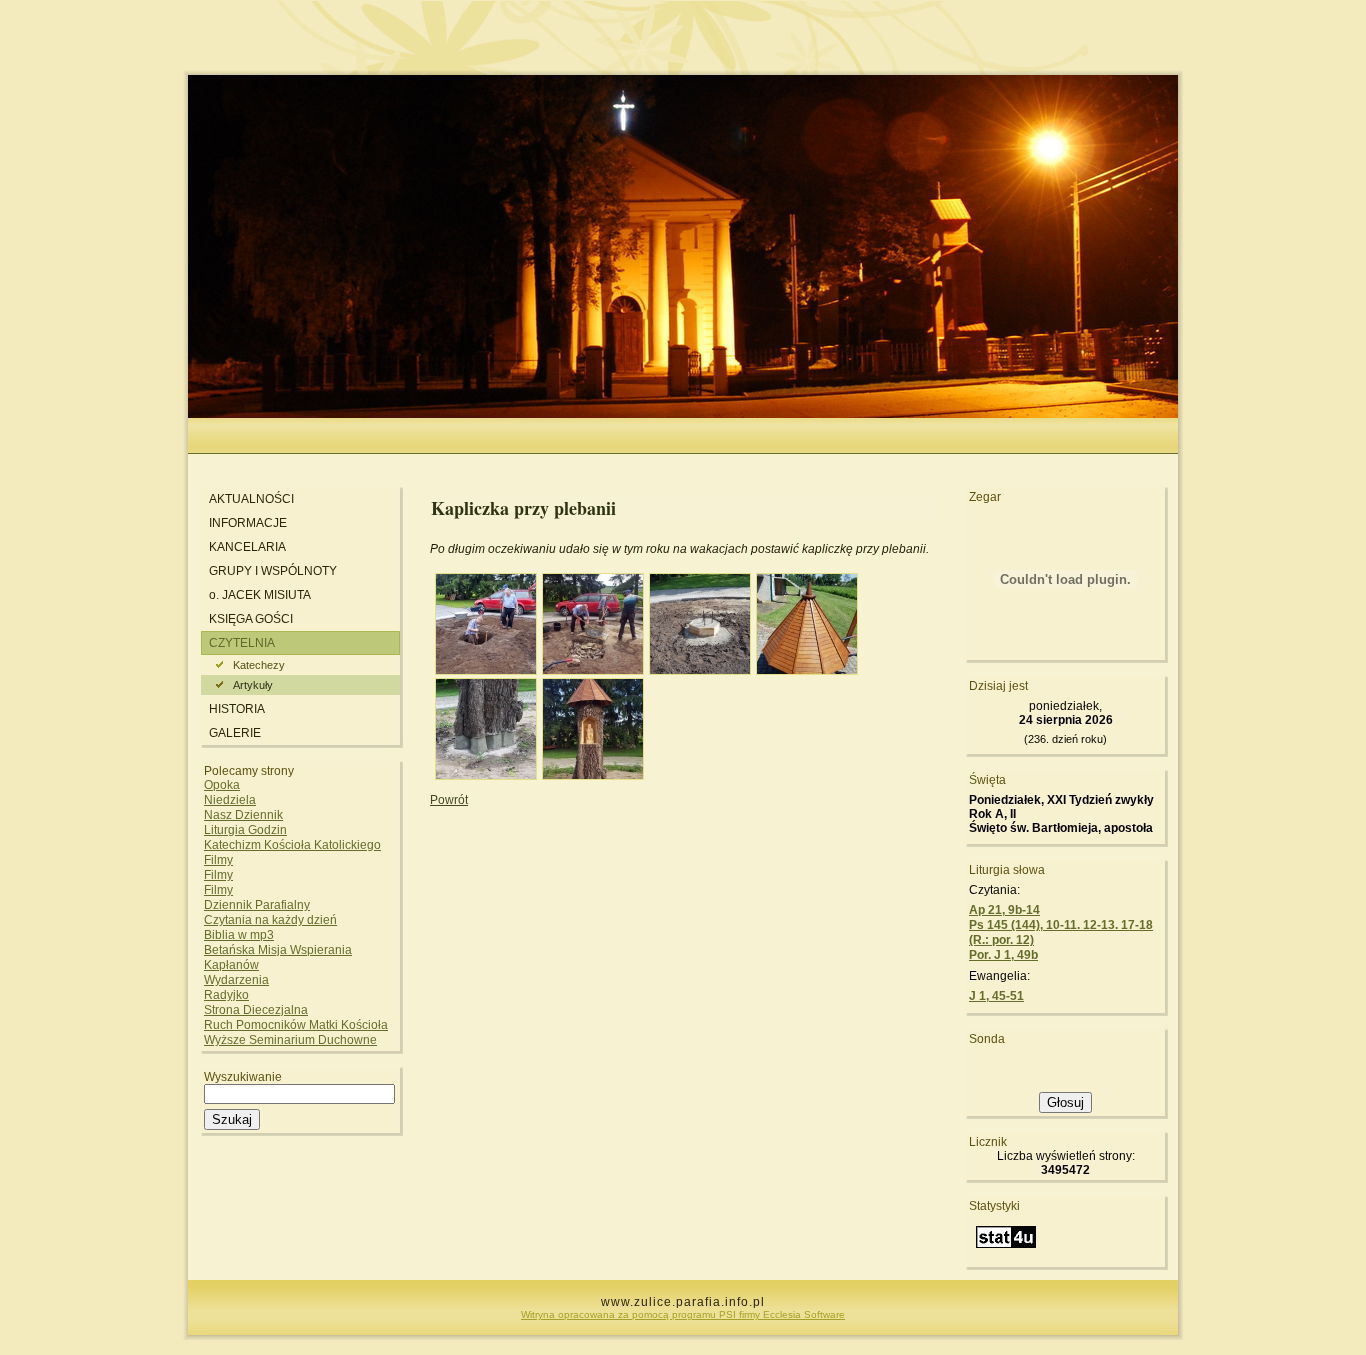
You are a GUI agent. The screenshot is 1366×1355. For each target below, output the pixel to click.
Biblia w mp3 (239, 935)
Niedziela (230, 800)
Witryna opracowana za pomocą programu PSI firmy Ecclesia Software (683, 1314)
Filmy (218, 860)
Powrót (449, 800)
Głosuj (1065, 1102)
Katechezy (259, 665)
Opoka (222, 785)
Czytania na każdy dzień (270, 920)
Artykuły (253, 685)
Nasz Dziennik (243, 815)
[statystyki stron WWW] (1006, 1251)
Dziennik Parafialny (257, 905)
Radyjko (226, 995)
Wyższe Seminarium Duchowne (290, 1040)
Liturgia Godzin (245, 830)
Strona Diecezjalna (256, 1010)
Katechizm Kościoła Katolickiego (292, 845)
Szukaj (232, 1119)
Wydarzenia (236, 980)
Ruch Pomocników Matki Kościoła (296, 1025)
